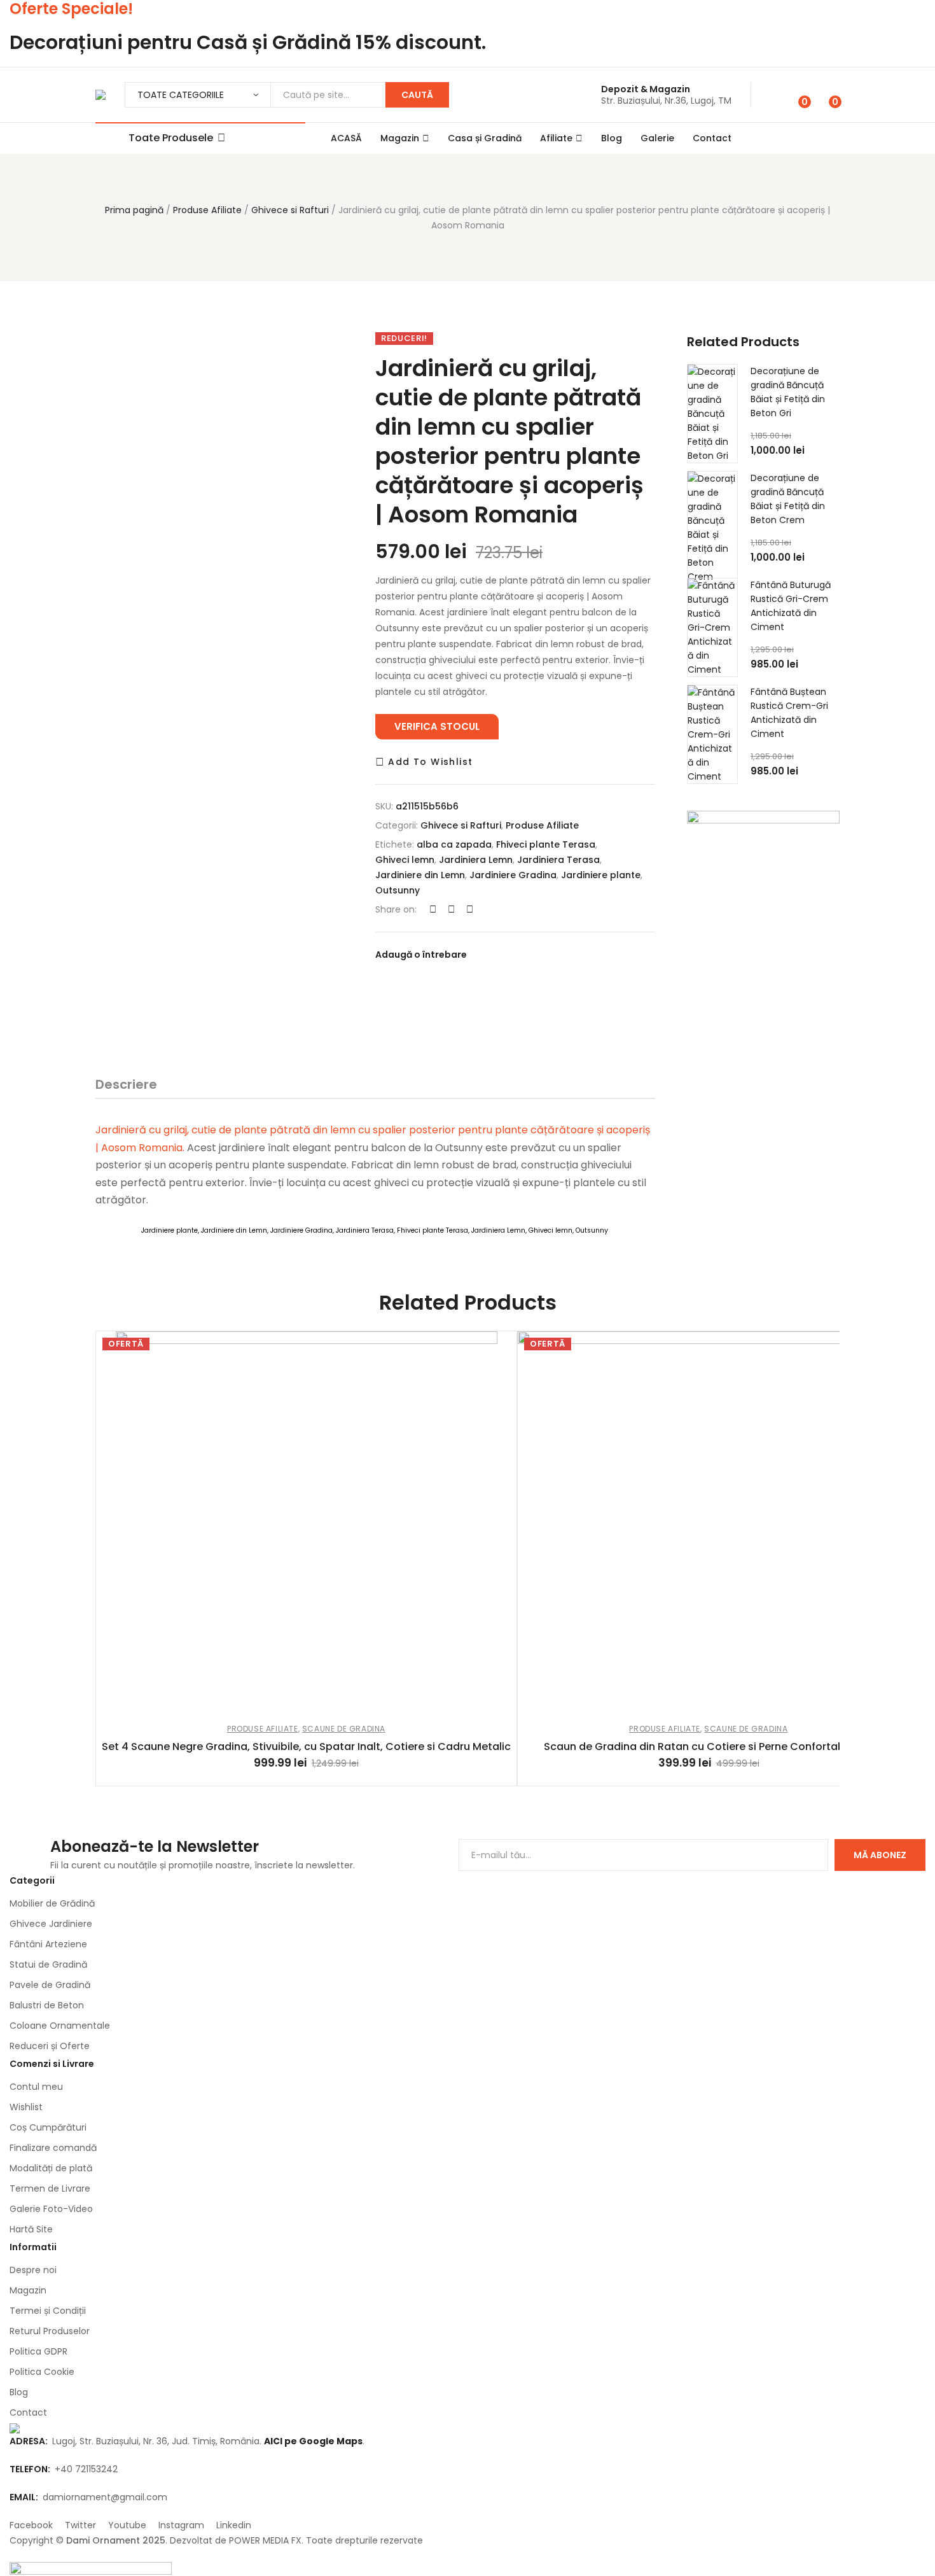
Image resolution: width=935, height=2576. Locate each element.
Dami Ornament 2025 (116, 2540)
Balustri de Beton (47, 2005)
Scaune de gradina (344, 1729)
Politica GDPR (38, 2351)
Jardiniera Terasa (558, 860)
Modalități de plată (51, 2168)
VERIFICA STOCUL (437, 726)
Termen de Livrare (50, 2188)
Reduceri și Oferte (50, 2046)
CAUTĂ (417, 95)
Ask (602, 1028)
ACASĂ (346, 138)
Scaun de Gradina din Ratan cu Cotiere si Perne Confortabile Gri (709, 1746)
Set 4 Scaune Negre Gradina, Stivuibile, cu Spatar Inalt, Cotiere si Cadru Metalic (306, 1746)
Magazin (400, 138)
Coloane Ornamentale (60, 2026)
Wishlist (26, 2107)
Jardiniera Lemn (476, 860)
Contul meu (36, 2087)
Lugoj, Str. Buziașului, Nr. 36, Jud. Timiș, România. (137, 2441)
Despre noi (33, 2270)
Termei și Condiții (48, 2311)
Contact (712, 138)
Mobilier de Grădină (52, 1903)
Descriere (126, 1084)
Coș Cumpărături (48, 2127)
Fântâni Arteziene (48, 1944)
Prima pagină (134, 210)
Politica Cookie (42, 2372)
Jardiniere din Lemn (420, 875)
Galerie (657, 138)
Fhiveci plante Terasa (546, 844)
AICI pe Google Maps (313, 2441)
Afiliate (556, 138)
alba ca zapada (454, 844)
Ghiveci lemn (405, 860)
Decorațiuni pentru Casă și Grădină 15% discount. (248, 42)
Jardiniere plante (601, 875)
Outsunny (398, 890)
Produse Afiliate (207, 210)
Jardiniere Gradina (513, 875)
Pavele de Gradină (50, 1985)
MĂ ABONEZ (880, 1855)
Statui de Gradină (48, 1964)
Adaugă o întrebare (421, 955)
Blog (612, 138)
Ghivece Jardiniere (51, 1924)
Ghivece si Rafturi (290, 210)
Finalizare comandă (53, 2148)
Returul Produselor (50, 2331)
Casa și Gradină (485, 138)
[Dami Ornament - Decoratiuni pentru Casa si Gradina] (100, 95)
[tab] (126, 1087)
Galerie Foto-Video (51, 2209)
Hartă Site (31, 2229)
